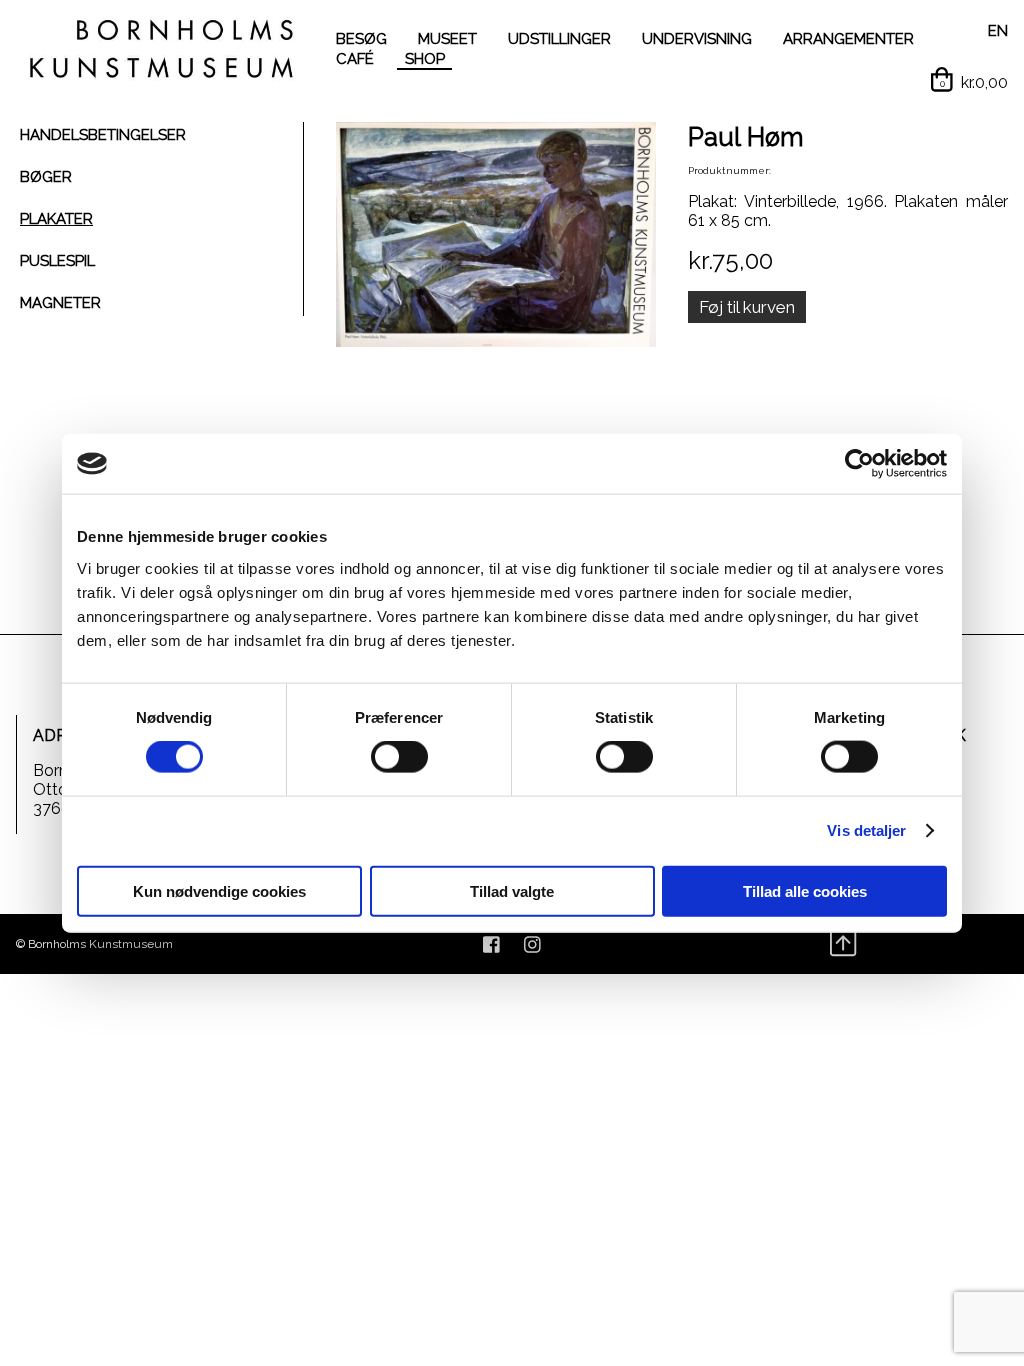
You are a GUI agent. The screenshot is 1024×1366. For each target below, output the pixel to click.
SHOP (425, 59)
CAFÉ (355, 59)
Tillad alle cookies (805, 890)
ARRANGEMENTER (848, 39)
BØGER (46, 177)
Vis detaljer (866, 830)
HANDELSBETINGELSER (103, 135)
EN (998, 31)
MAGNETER (60, 303)
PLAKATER (56, 219)
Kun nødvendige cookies (219, 890)
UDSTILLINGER (559, 39)
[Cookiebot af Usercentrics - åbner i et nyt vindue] (859, 464)
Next (686, 237)
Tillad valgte (512, 890)
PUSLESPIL (57, 261)
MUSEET (447, 39)
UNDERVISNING (697, 39)
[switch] (399, 757)
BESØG (361, 39)
